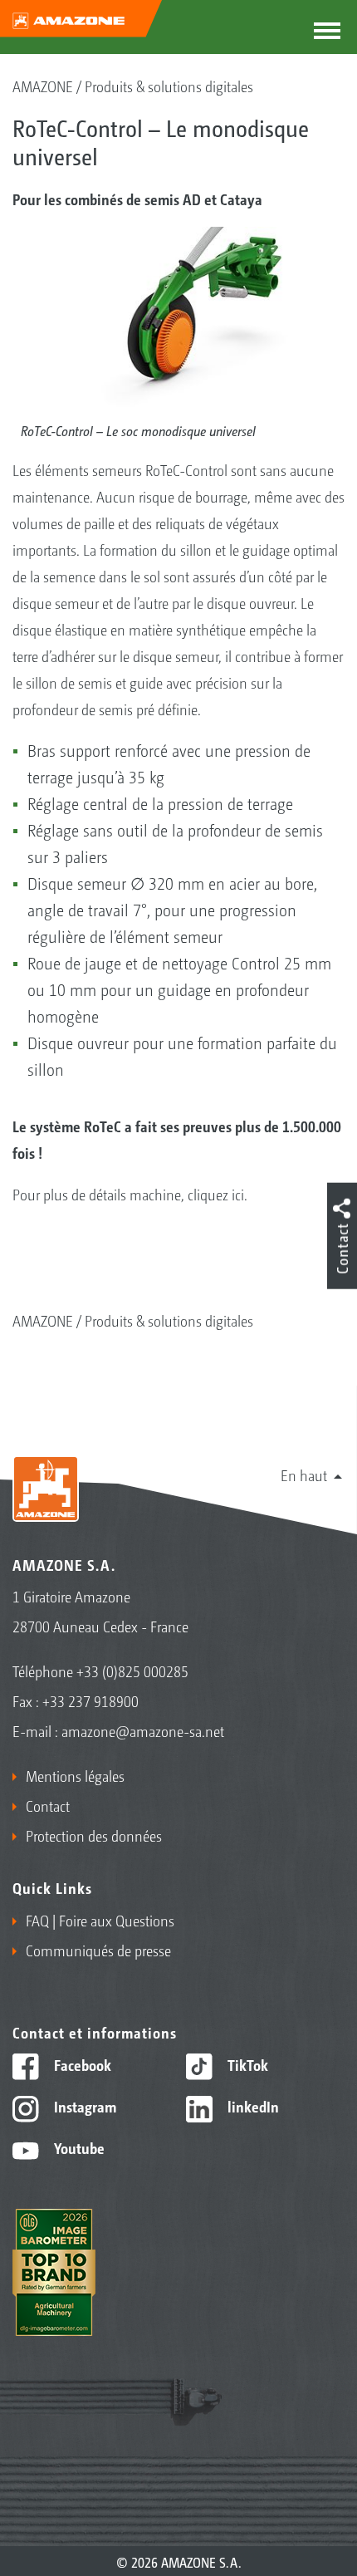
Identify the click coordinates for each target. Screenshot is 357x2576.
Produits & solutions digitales (169, 86)
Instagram (83, 2106)
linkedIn (252, 2106)
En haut (304, 1474)
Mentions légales (75, 1775)
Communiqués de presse (98, 1950)
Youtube (78, 2147)
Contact (48, 1805)
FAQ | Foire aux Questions (100, 1920)
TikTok (246, 2064)
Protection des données (94, 1835)
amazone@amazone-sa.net (143, 1730)
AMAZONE (43, 86)
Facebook (81, 2064)
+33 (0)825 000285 (132, 1671)
